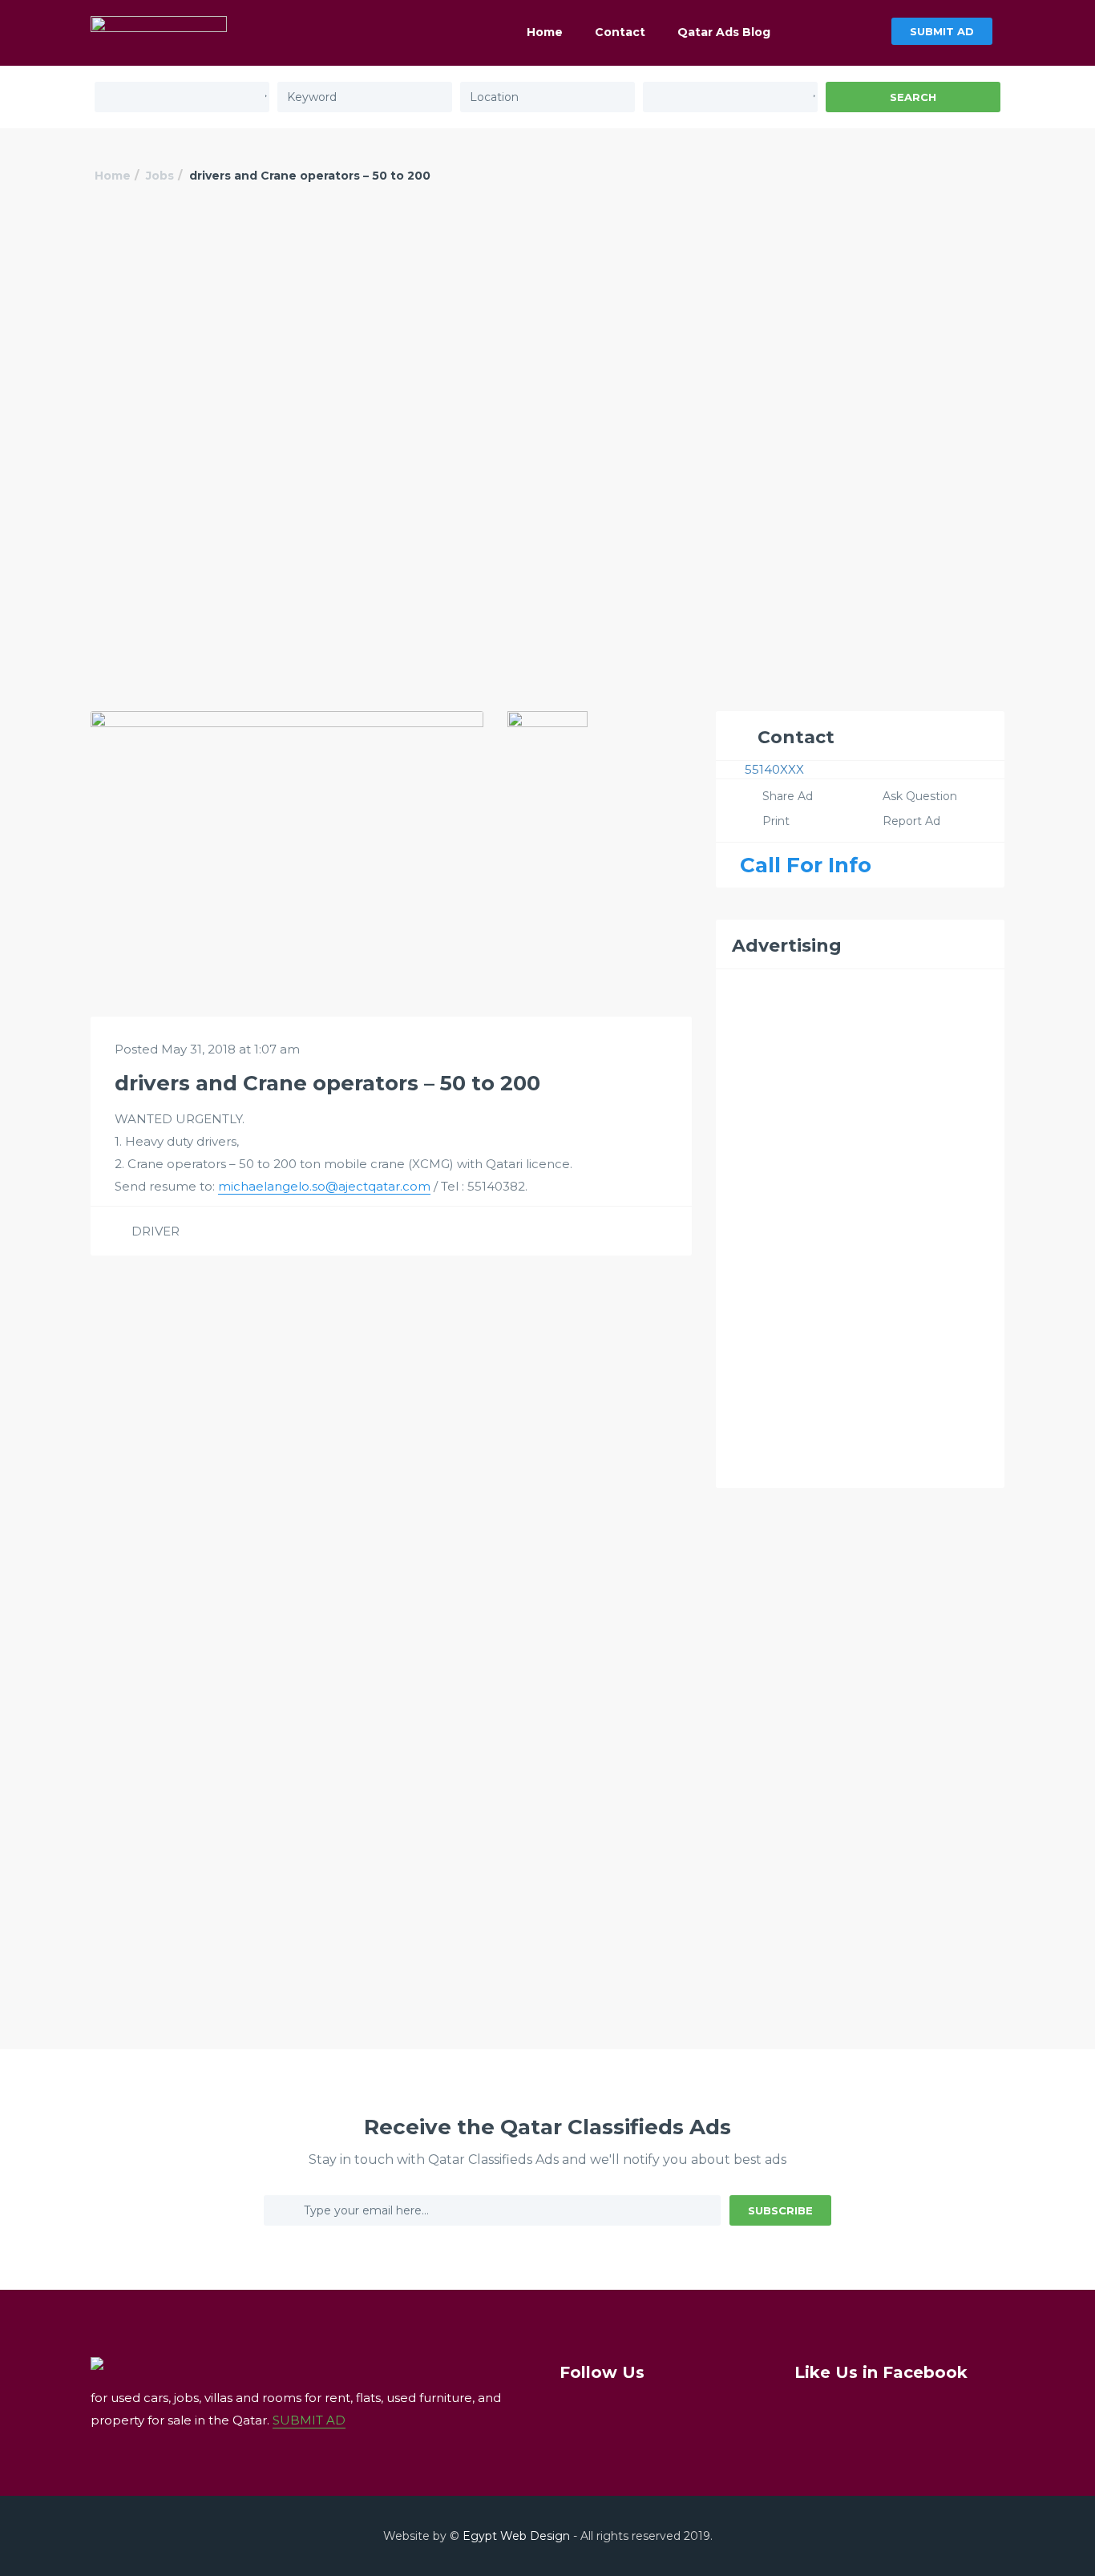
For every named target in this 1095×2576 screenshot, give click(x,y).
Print (776, 821)
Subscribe (780, 2210)
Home (545, 32)
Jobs (160, 176)
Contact (620, 32)
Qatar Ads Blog (724, 32)
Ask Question (920, 796)
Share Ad (788, 796)
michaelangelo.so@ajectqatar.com (324, 1186)
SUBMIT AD (942, 31)
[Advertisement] (547, 334)
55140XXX (774, 769)
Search (913, 97)
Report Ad (911, 821)
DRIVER (156, 1231)
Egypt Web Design (516, 2536)
